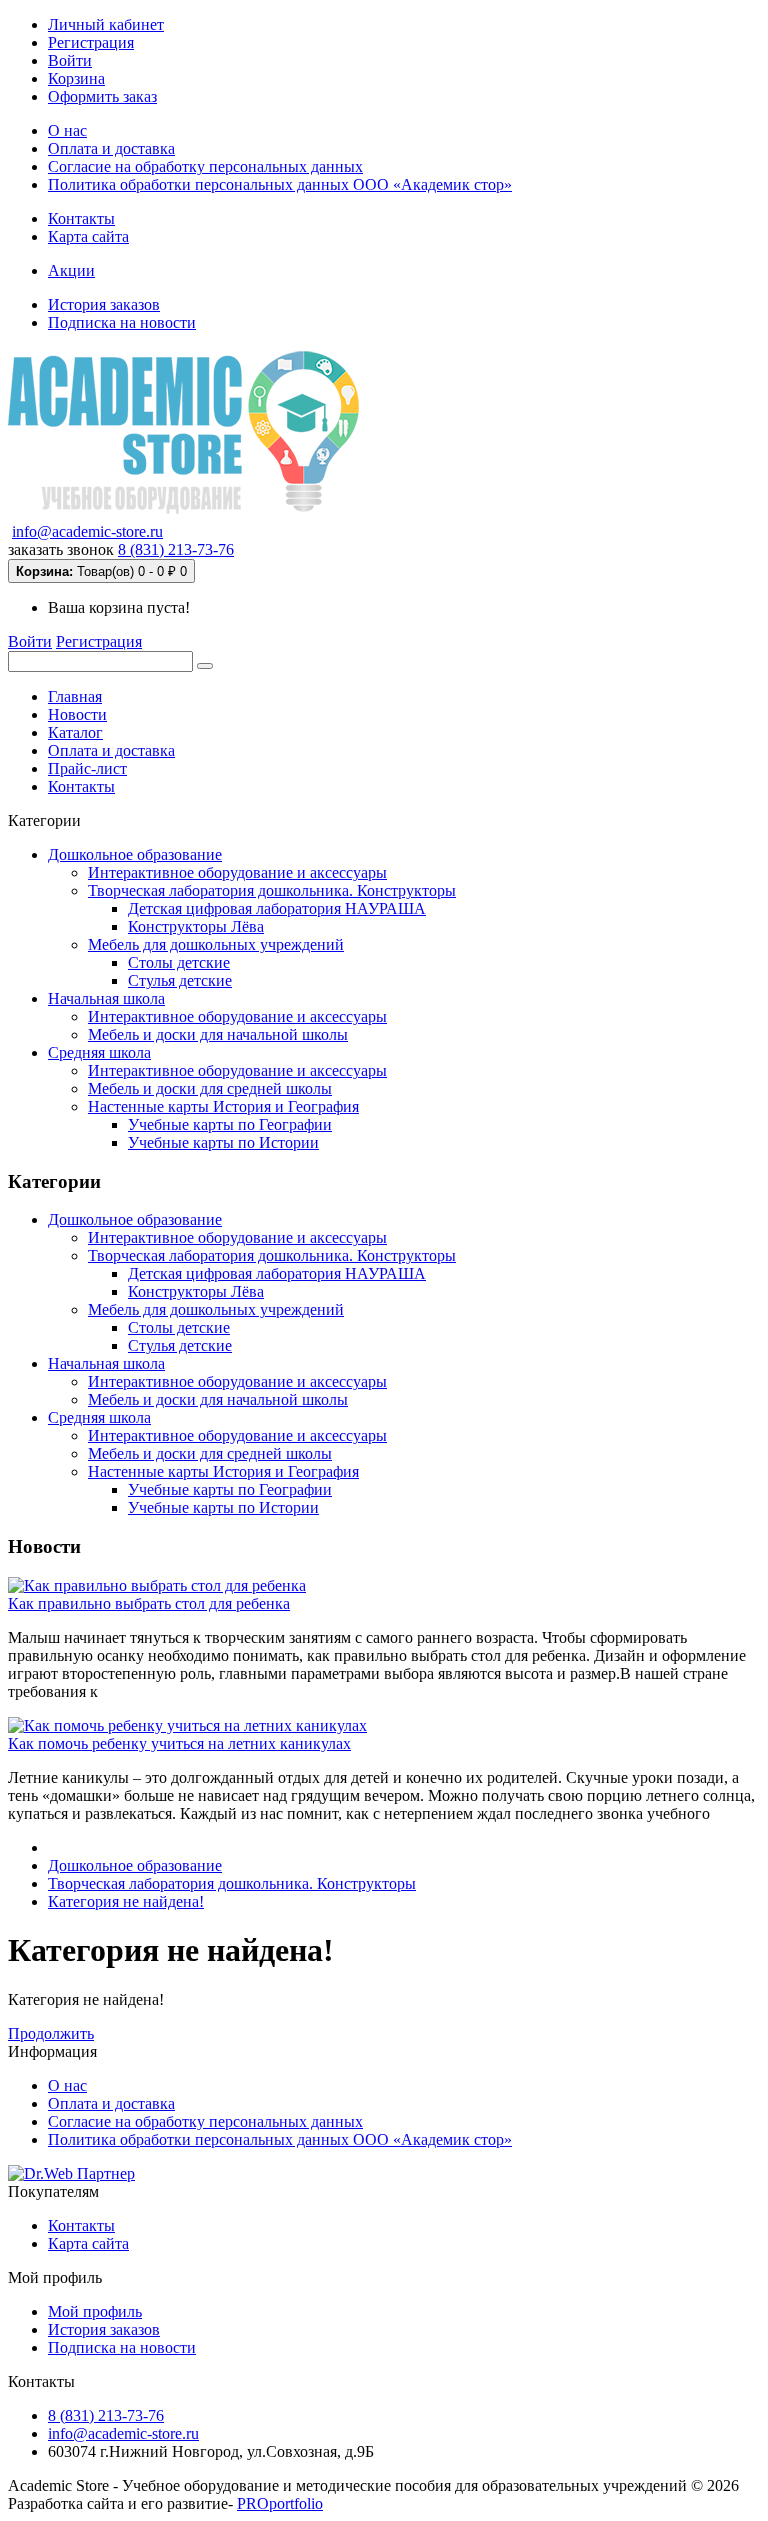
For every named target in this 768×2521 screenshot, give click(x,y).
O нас (67, 130)
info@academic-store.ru (87, 531)
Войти (70, 60)
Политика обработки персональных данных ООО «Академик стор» (280, 184)
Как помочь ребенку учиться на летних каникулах (179, 1743)
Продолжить (51, 2033)
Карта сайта (88, 236)
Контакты (81, 218)
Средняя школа (99, 1052)
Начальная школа (106, 998)
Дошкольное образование (135, 854)
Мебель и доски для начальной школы (218, 1034)
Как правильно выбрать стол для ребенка (149, 1603)
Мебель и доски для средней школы (210, 1088)
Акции (71, 270)
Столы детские (179, 962)
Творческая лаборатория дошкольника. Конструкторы (272, 890)
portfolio (280, 2503)
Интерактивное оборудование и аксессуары (237, 872)
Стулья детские (180, 980)
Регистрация (91, 42)
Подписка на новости (122, 322)
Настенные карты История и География (223, 1106)
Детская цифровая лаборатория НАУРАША (277, 908)
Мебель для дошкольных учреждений (216, 944)
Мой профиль (95, 2311)
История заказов (104, 304)
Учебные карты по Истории (223, 1142)
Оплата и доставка (111, 148)
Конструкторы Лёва (196, 926)
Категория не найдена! (126, 1901)
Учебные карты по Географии (230, 1124)
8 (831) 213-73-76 (176, 549)
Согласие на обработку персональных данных (205, 166)
